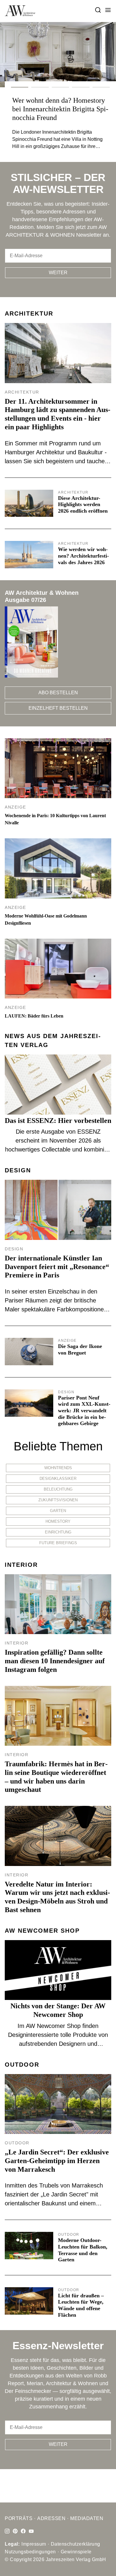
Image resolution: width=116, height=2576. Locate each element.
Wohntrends (58, 1468)
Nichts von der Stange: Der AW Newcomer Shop (58, 2010)
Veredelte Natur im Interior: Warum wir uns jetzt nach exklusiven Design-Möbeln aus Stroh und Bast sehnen (57, 1897)
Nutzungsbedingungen (30, 2552)
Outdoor (22, 2065)
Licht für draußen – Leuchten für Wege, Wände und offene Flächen (81, 2305)
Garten (58, 1511)
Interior (21, 1565)
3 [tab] (60, 87)
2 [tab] (40, 87)
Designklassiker (58, 1479)
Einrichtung (58, 1532)
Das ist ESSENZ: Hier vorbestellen (58, 1121)
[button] (108, 10)
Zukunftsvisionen (58, 1500)
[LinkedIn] (15, 2531)
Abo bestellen (58, 693)
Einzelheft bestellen (58, 708)
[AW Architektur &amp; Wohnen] (20, 11)
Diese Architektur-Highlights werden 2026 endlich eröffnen (83, 504)
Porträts (19, 2518)
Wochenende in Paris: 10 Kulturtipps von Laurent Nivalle (55, 819)
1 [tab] (20, 87)
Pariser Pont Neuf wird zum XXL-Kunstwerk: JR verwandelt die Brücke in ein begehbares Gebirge (84, 1411)
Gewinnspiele (76, 2552)
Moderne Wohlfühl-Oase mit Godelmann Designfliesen (46, 919)
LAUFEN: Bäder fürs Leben (34, 1016)
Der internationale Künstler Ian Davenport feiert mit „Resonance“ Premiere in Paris (57, 1267)
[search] (98, 10)
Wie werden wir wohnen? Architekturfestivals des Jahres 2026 (83, 556)
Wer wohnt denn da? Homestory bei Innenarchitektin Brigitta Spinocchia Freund (60, 109)
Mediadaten (87, 2518)
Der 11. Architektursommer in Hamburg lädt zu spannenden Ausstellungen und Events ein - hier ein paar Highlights (58, 414)
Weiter (58, 273)
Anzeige (15, 807)
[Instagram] (7, 2531)
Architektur (29, 313)
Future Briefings (58, 1543)
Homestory (58, 1521)
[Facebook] (23, 2531)
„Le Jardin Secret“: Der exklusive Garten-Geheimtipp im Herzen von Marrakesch (57, 2161)
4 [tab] (81, 87)
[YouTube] (31, 2531)
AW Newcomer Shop (42, 1931)
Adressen (51, 2518)
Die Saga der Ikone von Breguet (80, 1349)
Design (18, 1170)
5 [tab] (101, 87)
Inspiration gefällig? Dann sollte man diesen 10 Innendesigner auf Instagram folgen (55, 1661)
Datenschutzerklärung (76, 2544)
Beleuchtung (58, 1489)
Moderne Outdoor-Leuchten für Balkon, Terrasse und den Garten (83, 2250)
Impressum (34, 2544)
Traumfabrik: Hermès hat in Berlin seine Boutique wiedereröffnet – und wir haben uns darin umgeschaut (56, 1777)
